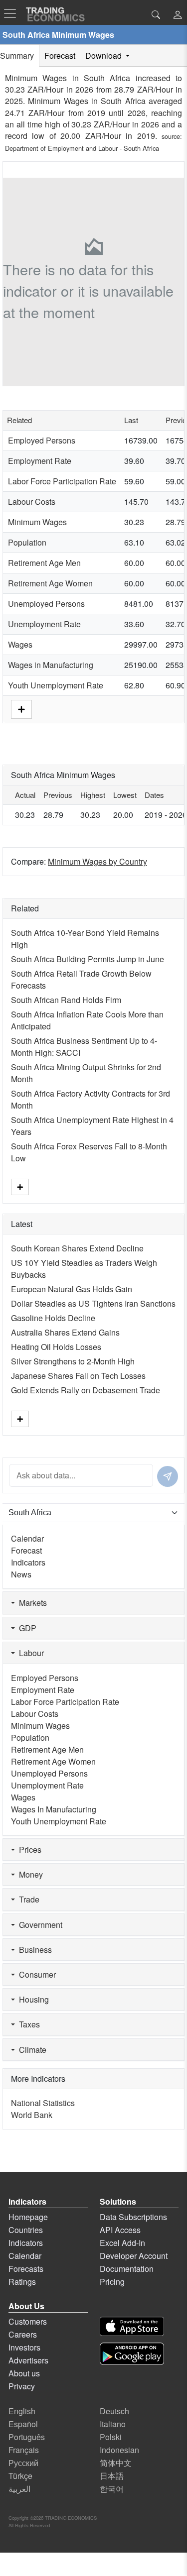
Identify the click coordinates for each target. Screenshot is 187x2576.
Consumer (35, 1974)
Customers (28, 2321)
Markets (31, 1603)
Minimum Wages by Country (97, 861)
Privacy (22, 2386)
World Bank (32, 2115)
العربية (19, 2489)
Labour (29, 1653)
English (22, 2411)
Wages (20, 644)
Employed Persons (42, 440)
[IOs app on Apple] (132, 2326)
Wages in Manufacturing (51, 665)
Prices (28, 1849)
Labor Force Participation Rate (62, 481)
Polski (111, 2437)
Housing (32, 1999)
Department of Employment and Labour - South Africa (82, 148)
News (21, 1574)
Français (24, 2450)
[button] (178, 16)
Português (27, 2437)
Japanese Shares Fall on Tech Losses (78, 1376)
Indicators (28, 1562)
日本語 (112, 2476)
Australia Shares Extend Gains (65, 1332)
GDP (26, 1628)
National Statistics (43, 2103)
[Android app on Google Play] (132, 2354)
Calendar (27, 1538)
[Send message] (168, 1476)
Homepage (28, 2217)
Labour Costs (32, 502)
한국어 (112, 2489)
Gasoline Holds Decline (53, 1318)
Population (27, 542)
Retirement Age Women (50, 583)
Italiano (113, 2424)
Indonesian (119, 2450)
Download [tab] (104, 56)
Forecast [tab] (60, 56)
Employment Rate (40, 461)
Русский (23, 2463)
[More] (21, 708)
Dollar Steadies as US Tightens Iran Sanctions (93, 1303)
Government (39, 1925)
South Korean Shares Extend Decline (77, 1248)
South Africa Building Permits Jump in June (88, 959)
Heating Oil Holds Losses (56, 1347)
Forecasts (26, 2269)
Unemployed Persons (46, 604)
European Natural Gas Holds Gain (72, 1289)
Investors (24, 2347)
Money (29, 1874)
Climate (31, 2050)
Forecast (26, 1550)
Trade (27, 1899)
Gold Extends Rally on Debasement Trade (86, 1390)
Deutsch (114, 2411)
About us (24, 2373)
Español (23, 2424)
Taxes (27, 2024)
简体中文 (116, 2463)
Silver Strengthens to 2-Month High (73, 1361)
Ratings (22, 2282)
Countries (26, 2230)
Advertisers (28, 2360)
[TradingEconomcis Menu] (13, 13)
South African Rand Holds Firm (66, 1000)
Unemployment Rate (44, 624)
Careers (23, 2334)
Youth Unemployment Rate (56, 685)
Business (33, 1950)
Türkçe (20, 2476)
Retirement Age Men (44, 563)
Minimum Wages (37, 522)
